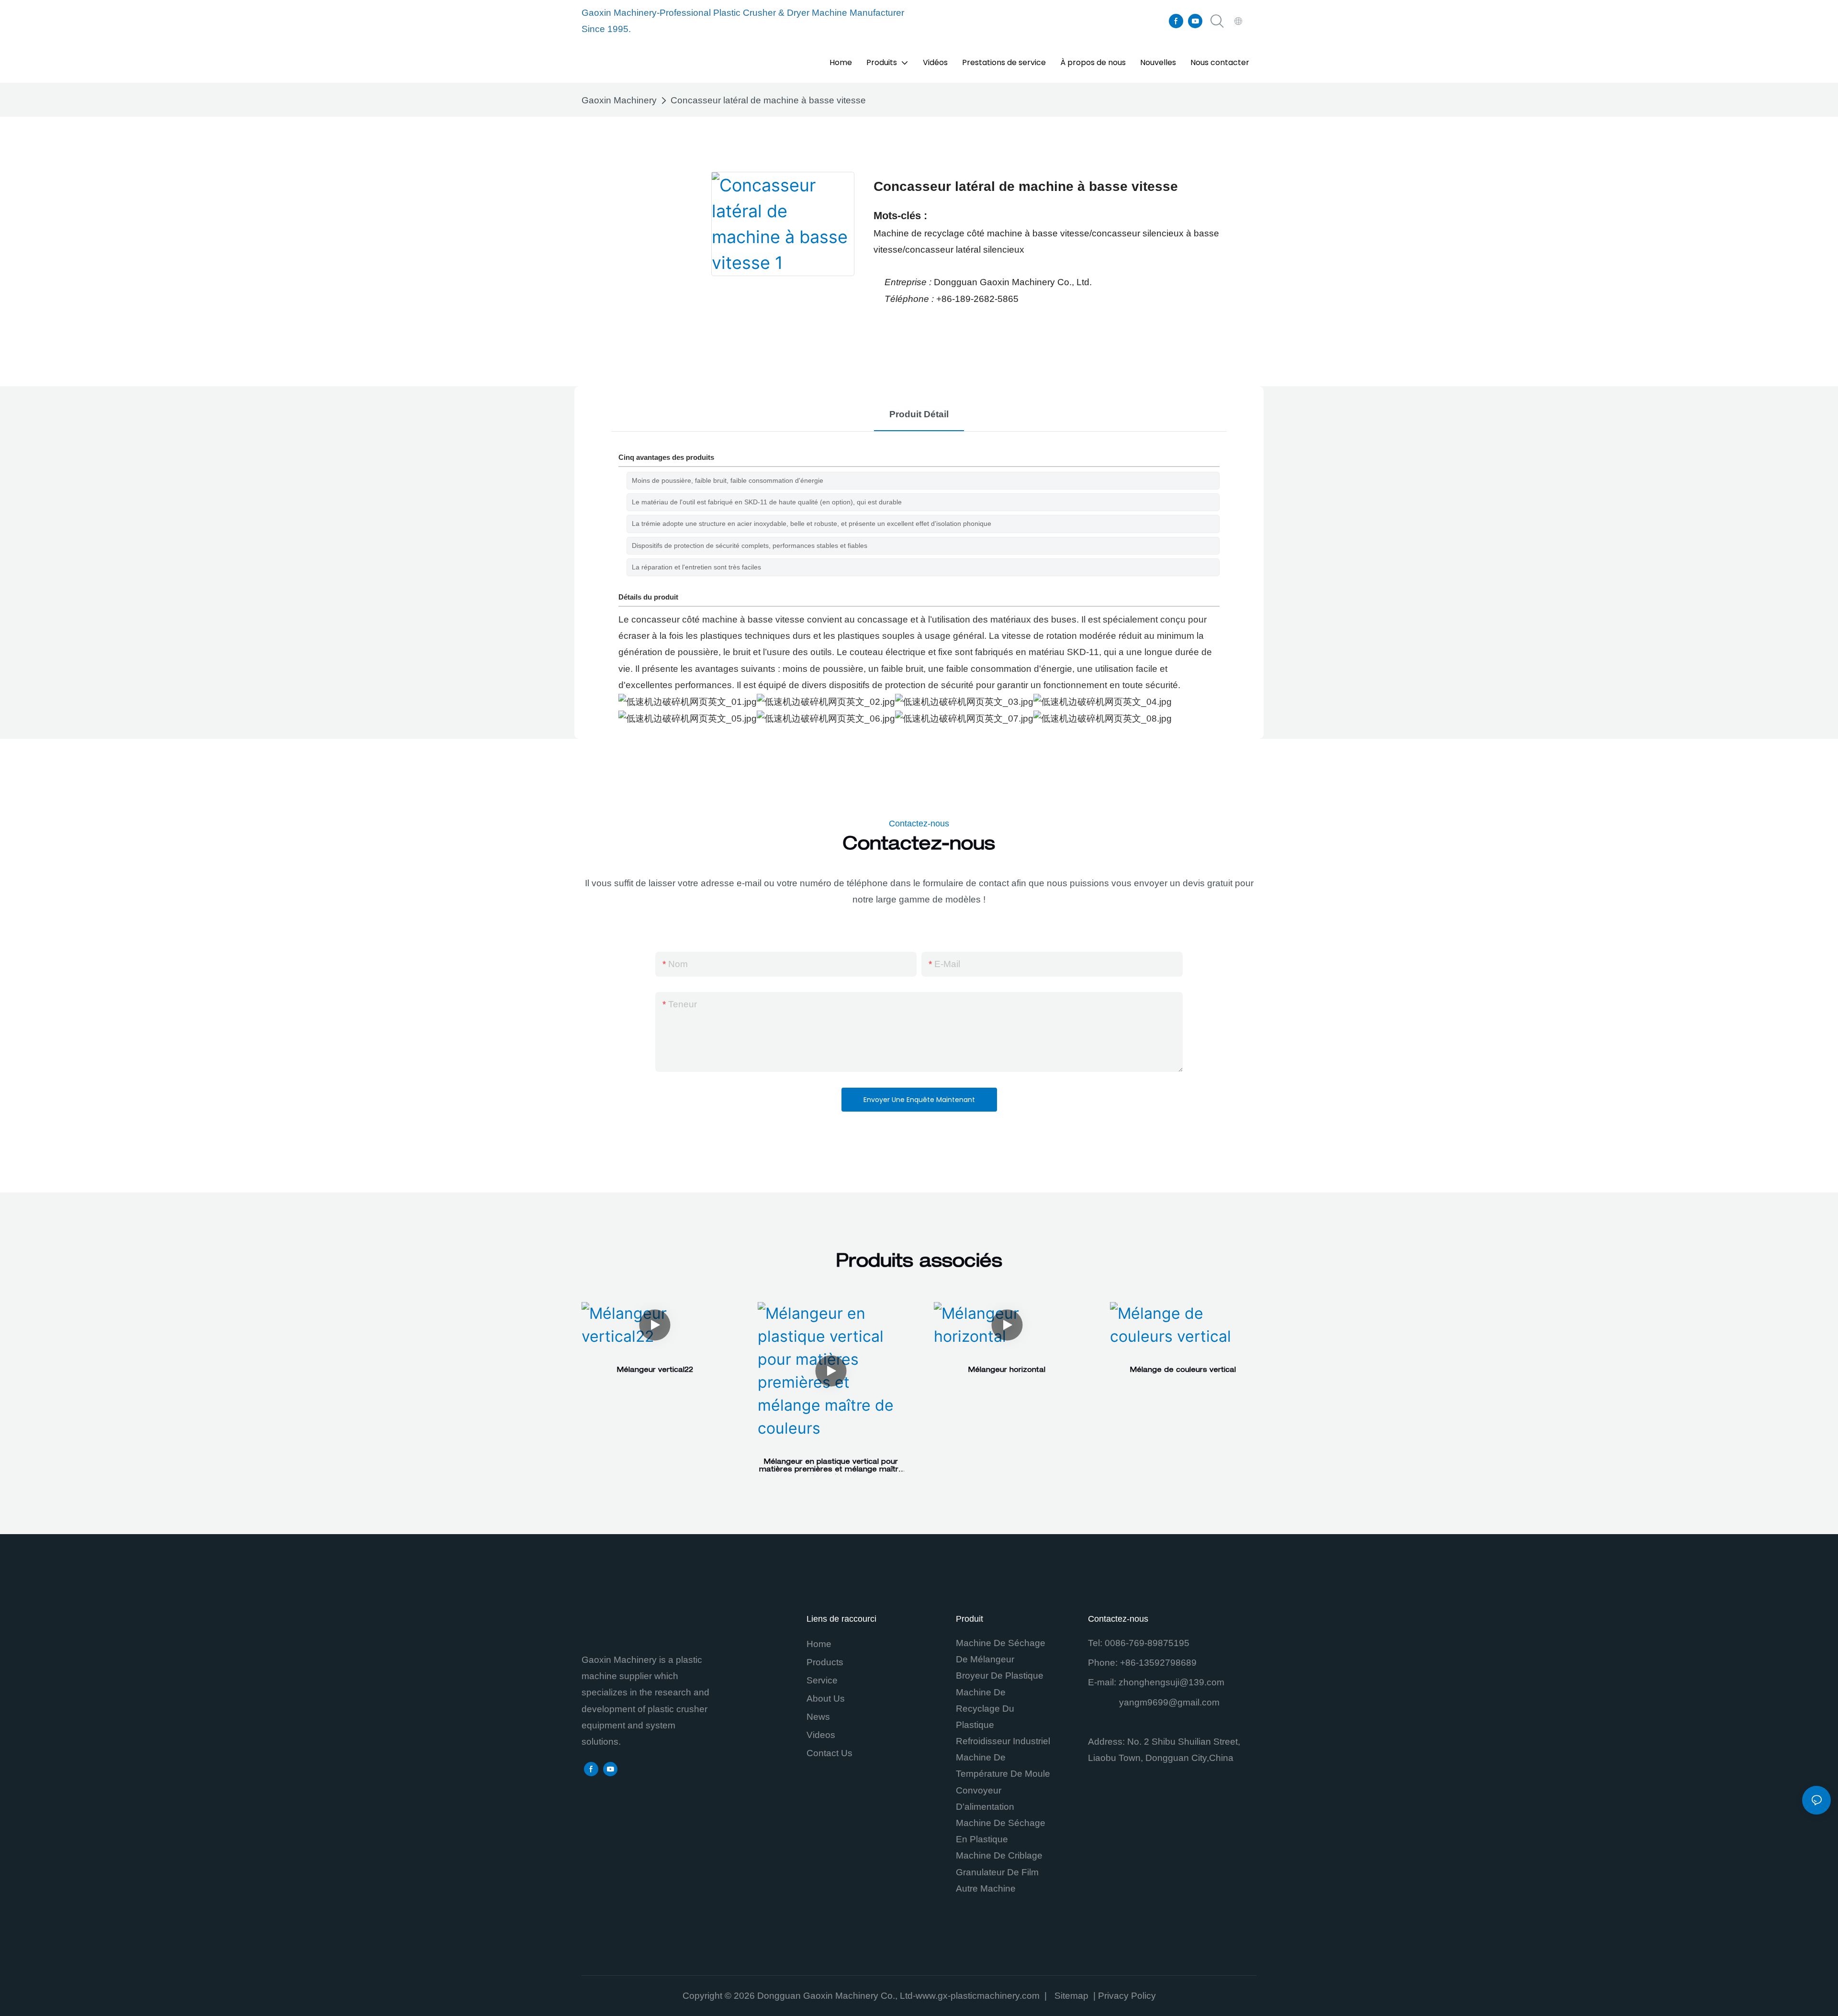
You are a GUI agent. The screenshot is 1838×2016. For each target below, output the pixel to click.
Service (822, 1680)
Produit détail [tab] (919, 414)
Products (825, 1662)
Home (819, 1644)
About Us (826, 1699)
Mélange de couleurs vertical (1183, 1370)
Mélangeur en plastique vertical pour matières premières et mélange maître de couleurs (831, 1467)
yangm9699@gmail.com (1169, 1702)
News (818, 1717)
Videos (821, 1735)
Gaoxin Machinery (619, 100)
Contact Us (829, 1753)
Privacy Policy (1127, 1996)
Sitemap (1073, 1996)
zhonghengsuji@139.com (1171, 1682)
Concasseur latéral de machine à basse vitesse (768, 100)
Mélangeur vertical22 (655, 1370)
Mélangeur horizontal (1007, 1370)
